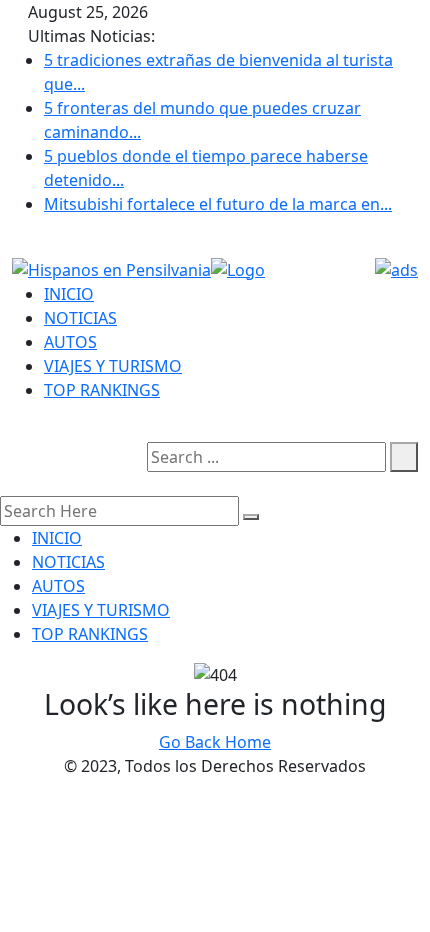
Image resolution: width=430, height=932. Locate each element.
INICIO (69, 294)
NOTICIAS (80, 318)
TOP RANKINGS (102, 390)
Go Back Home (215, 742)
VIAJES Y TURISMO (113, 366)
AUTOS (70, 342)
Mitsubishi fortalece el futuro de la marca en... (218, 204)
